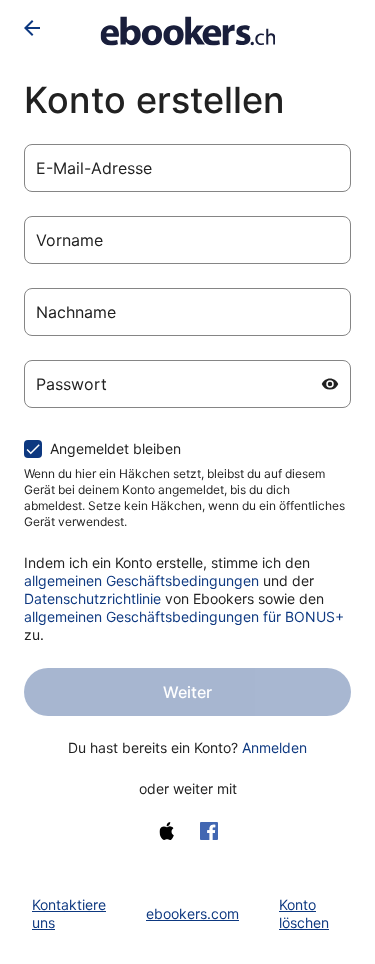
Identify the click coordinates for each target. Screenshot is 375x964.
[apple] (167, 831)
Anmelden (274, 747)
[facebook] (209, 831)
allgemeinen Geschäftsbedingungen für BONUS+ (184, 616)
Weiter (187, 692)
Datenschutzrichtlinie (92, 598)
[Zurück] (32, 28)
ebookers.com (192, 913)
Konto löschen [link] (304, 913)
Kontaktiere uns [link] (69, 913)
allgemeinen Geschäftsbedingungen (141, 580)
